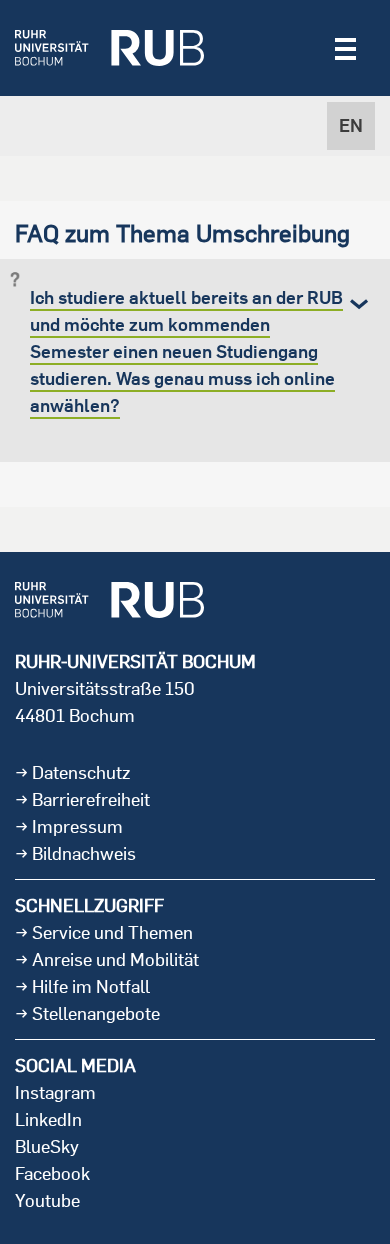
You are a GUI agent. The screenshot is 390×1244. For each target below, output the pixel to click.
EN (351, 125)
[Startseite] (109, 48)
